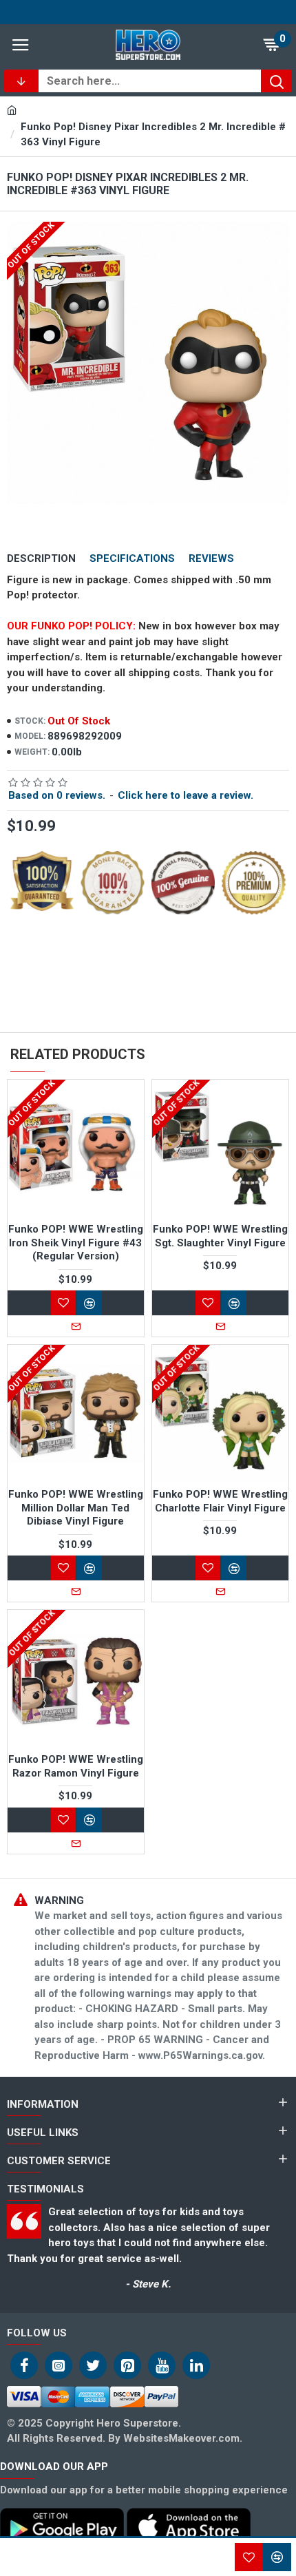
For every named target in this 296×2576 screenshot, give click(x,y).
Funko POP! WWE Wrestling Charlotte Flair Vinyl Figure (220, 1501)
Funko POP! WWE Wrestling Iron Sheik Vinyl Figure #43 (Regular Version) (76, 1243)
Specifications (132, 558)
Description (41, 558)
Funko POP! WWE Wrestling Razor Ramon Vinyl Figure (76, 1766)
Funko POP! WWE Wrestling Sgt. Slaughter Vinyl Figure (220, 1236)
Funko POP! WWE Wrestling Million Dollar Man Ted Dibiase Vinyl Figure (76, 1508)
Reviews (211, 558)
